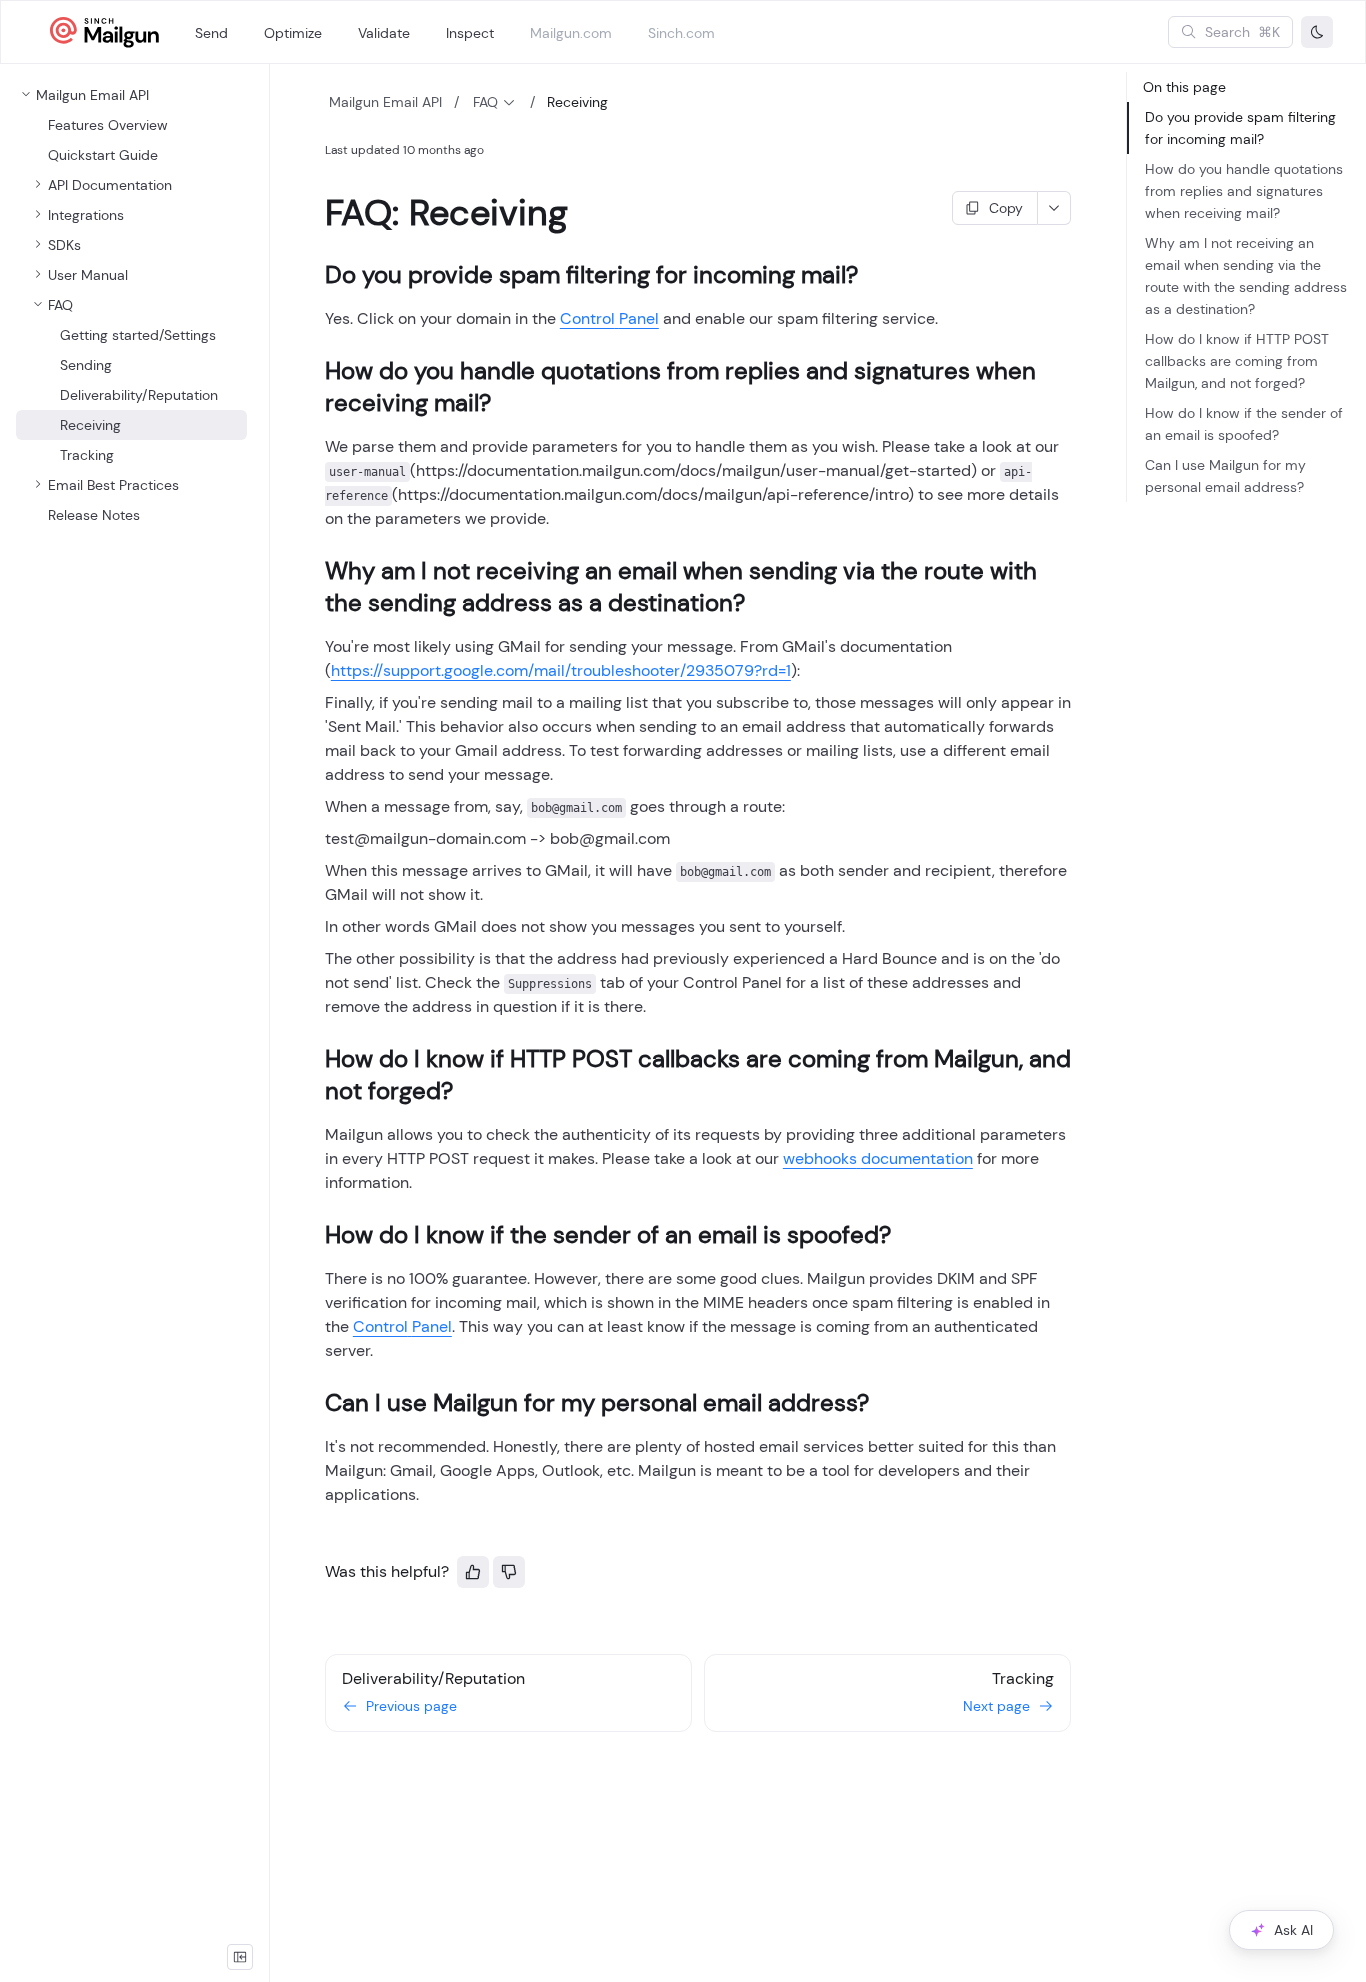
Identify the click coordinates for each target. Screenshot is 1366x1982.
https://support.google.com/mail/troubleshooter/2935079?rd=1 (561, 670)
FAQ (485, 102)
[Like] (473, 1572)
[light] (1317, 32)
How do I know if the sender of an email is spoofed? (1244, 424)
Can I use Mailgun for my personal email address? (1225, 476)
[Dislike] (509, 1572)
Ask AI (1293, 1930)
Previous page (411, 1706)
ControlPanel (609, 318)
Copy (1006, 208)
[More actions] (1054, 208)
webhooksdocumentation (878, 1158)
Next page (996, 1706)
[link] (131, 185)
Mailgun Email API (385, 102)
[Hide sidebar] (240, 1957)
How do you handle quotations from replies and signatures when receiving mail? (1244, 191)
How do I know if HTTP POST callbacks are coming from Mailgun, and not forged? (1237, 361)
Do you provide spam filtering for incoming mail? (1240, 128)
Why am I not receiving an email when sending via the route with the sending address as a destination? (1246, 276)
